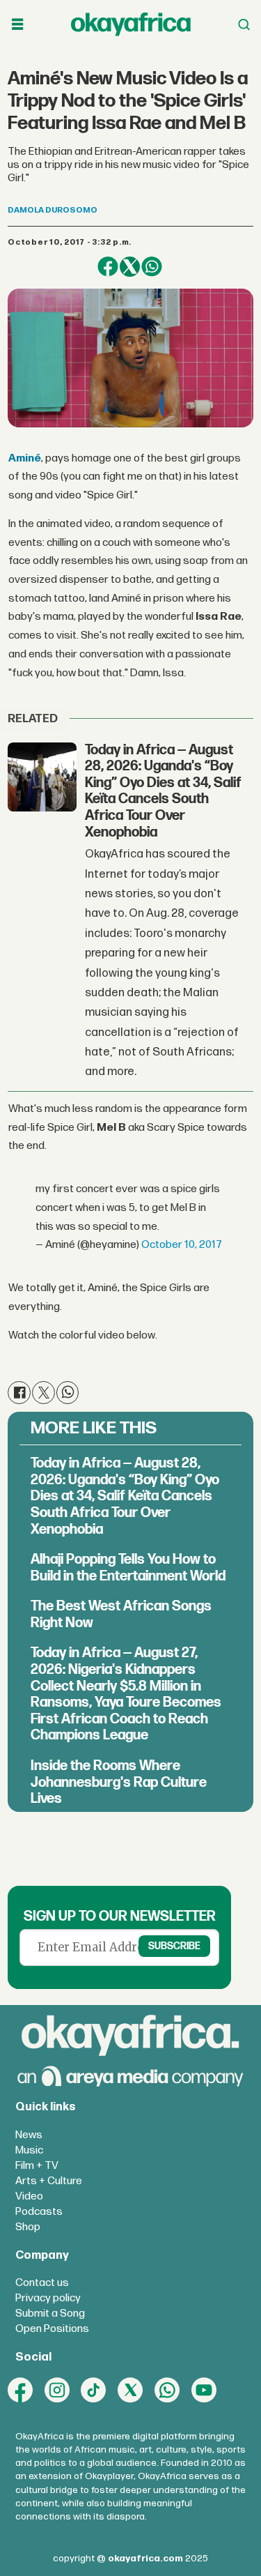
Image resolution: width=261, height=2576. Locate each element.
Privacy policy (48, 2298)
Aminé (25, 458)
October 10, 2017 (182, 1245)
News (29, 2135)
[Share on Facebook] (108, 267)
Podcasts (39, 2212)
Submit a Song (50, 2314)
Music (29, 2150)
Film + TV (37, 2166)
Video (29, 2196)
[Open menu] (17, 24)
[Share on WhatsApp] (151, 267)
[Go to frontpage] (131, 24)
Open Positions (52, 2329)
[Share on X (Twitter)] (130, 267)
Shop (28, 2227)
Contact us (42, 2283)
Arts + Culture (49, 2181)
